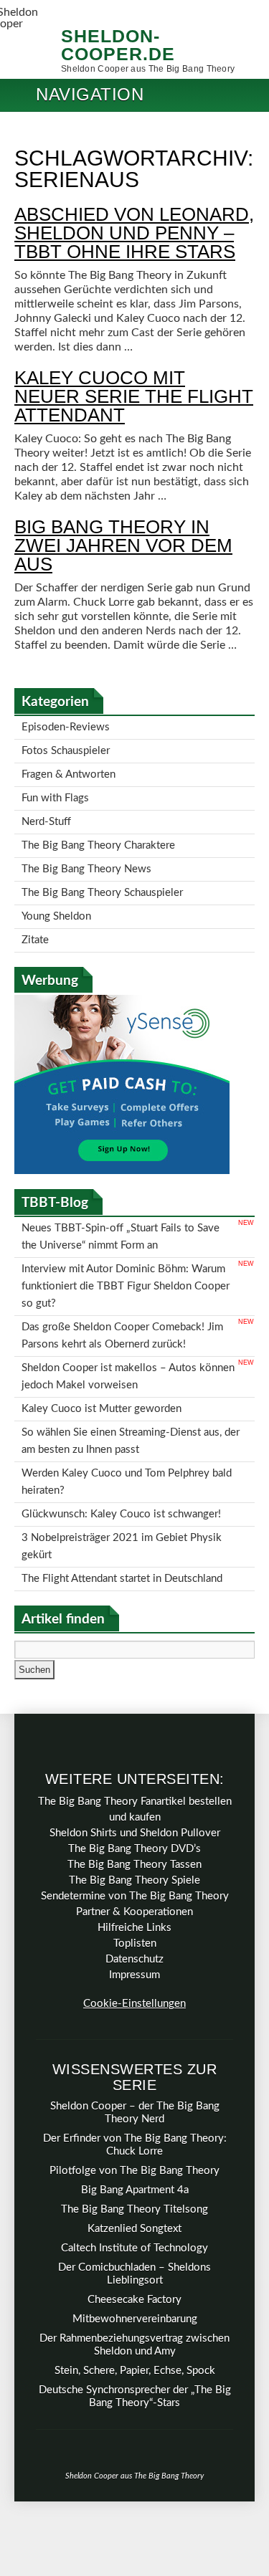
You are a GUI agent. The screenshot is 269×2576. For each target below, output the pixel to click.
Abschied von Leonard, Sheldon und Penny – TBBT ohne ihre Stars (134, 233)
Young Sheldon (56, 892)
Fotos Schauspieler (66, 746)
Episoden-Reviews (66, 726)
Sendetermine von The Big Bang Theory (135, 1816)
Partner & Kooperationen (134, 1832)
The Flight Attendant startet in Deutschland (122, 1500)
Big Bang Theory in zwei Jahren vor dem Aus (123, 545)
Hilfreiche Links (134, 1847)
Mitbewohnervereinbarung (135, 2239)
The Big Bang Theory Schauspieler (102, 871)
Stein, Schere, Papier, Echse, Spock (135, 2290)
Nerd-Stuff (46, 809)
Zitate (35, 913)
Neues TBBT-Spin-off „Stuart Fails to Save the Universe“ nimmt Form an (121, 1205)
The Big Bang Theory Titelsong (134, 2129)
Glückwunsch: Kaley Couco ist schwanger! (121, 1444)
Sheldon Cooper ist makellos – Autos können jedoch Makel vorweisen (128, 1325)
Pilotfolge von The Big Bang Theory (134, 2090)
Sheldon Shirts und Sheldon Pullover (135, 1753)
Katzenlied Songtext (134, 2148)
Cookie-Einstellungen (134, 1923)
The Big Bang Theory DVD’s (134, 1769)
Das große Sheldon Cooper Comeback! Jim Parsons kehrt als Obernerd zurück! (122, 1290)
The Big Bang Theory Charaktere (98, 830)
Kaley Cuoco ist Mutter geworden (102, 1353)
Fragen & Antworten (69, 767)
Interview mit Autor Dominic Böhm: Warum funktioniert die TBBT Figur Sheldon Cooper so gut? (126, 1248)
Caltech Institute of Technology (134, 2168)
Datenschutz (134, 1879)
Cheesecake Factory (134, 2219)
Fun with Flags (55, 788)
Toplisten (135, 1863)
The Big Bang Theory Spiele (134, 1800)
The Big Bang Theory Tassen (134, 1784)
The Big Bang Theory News (86, 850)
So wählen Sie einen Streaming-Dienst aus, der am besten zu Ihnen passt (131, 1381)
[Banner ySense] (122, 1142)
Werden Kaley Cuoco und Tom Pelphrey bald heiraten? (127, 1416)
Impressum (134, 1895)
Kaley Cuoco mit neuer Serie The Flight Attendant (134, 396)
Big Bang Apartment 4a (135, 2110)
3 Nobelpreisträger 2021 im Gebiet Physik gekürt (122, 1472)
